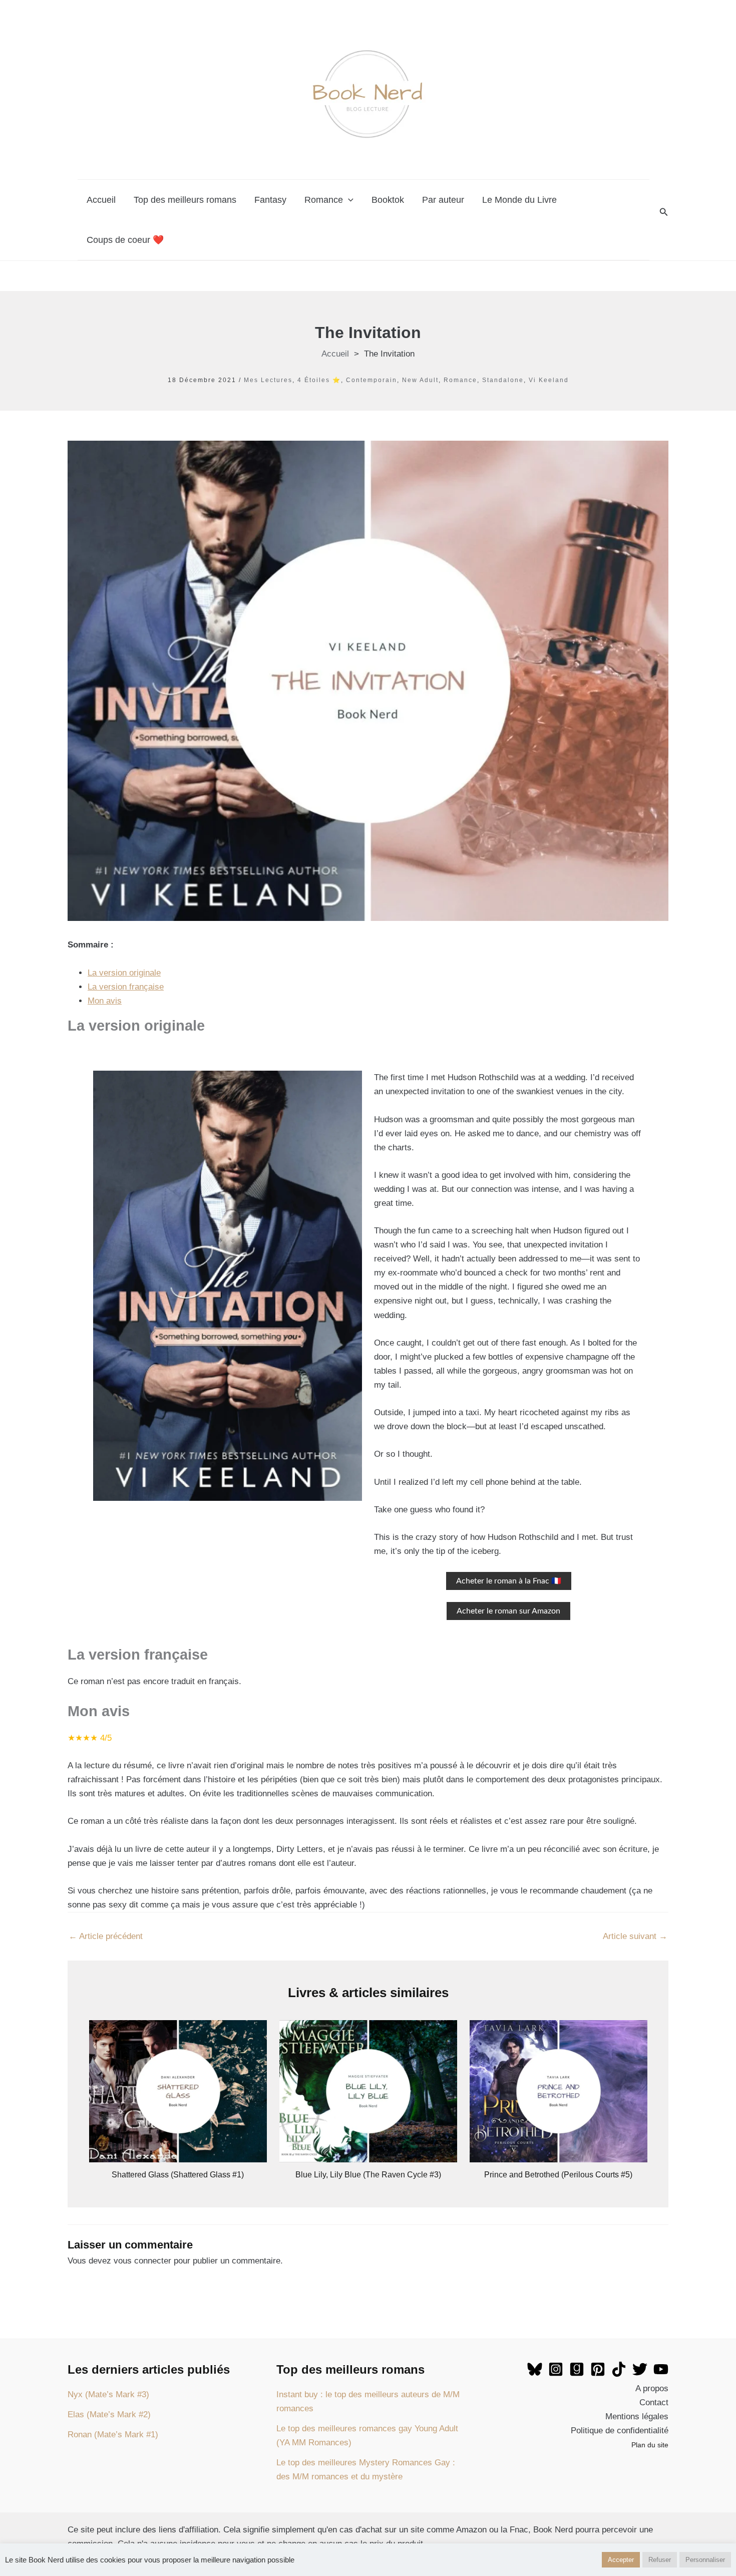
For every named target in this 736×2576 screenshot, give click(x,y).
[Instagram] (556, 2369)
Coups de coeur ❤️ (125, 240)
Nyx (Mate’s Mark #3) (108, 2394)
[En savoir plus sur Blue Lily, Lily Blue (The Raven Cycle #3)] (368, 2091)
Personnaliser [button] (705, 2560)
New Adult (420, 380)
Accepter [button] (621, 2560)
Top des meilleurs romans (185, 200)
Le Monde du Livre (519, 200)
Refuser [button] (660, 2560)
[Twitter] (640, 2369)
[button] (664, 212)
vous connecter (142, 2261)
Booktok (388, 200)
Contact (654, 2402)
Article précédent (106, 1936)
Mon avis (105, 1001)
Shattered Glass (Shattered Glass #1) (178, 2175)
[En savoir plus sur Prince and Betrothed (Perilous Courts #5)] (559, 2091)
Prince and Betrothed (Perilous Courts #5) (558, 2175)
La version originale (124, 973)
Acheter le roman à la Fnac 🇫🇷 (509, 1581)
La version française (126, 987)
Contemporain (372, 380)
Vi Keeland (549, 380)
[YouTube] (661, 2369)
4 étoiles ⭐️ (319, 380)
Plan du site (650, 2445)
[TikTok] (619, 2369)
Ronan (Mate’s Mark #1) (113, 2435)
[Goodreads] (577, 2369)
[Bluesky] (535, 2369)
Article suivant (635, 1936)
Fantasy (270, 200)
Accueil (101, 200)
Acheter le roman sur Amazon (508, 1611)
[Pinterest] (598, 2369)
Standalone (503, 380)
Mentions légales (637, 2417)
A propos (652, 2388)
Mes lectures (268, 380)
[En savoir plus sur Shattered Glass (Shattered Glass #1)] (178, 2091)
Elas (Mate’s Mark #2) (109, 2414)
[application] (348, 200)
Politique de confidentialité (620, 2431)
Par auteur (443, 200)
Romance (324, 200)
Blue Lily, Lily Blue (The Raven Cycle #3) (368, 2175)
